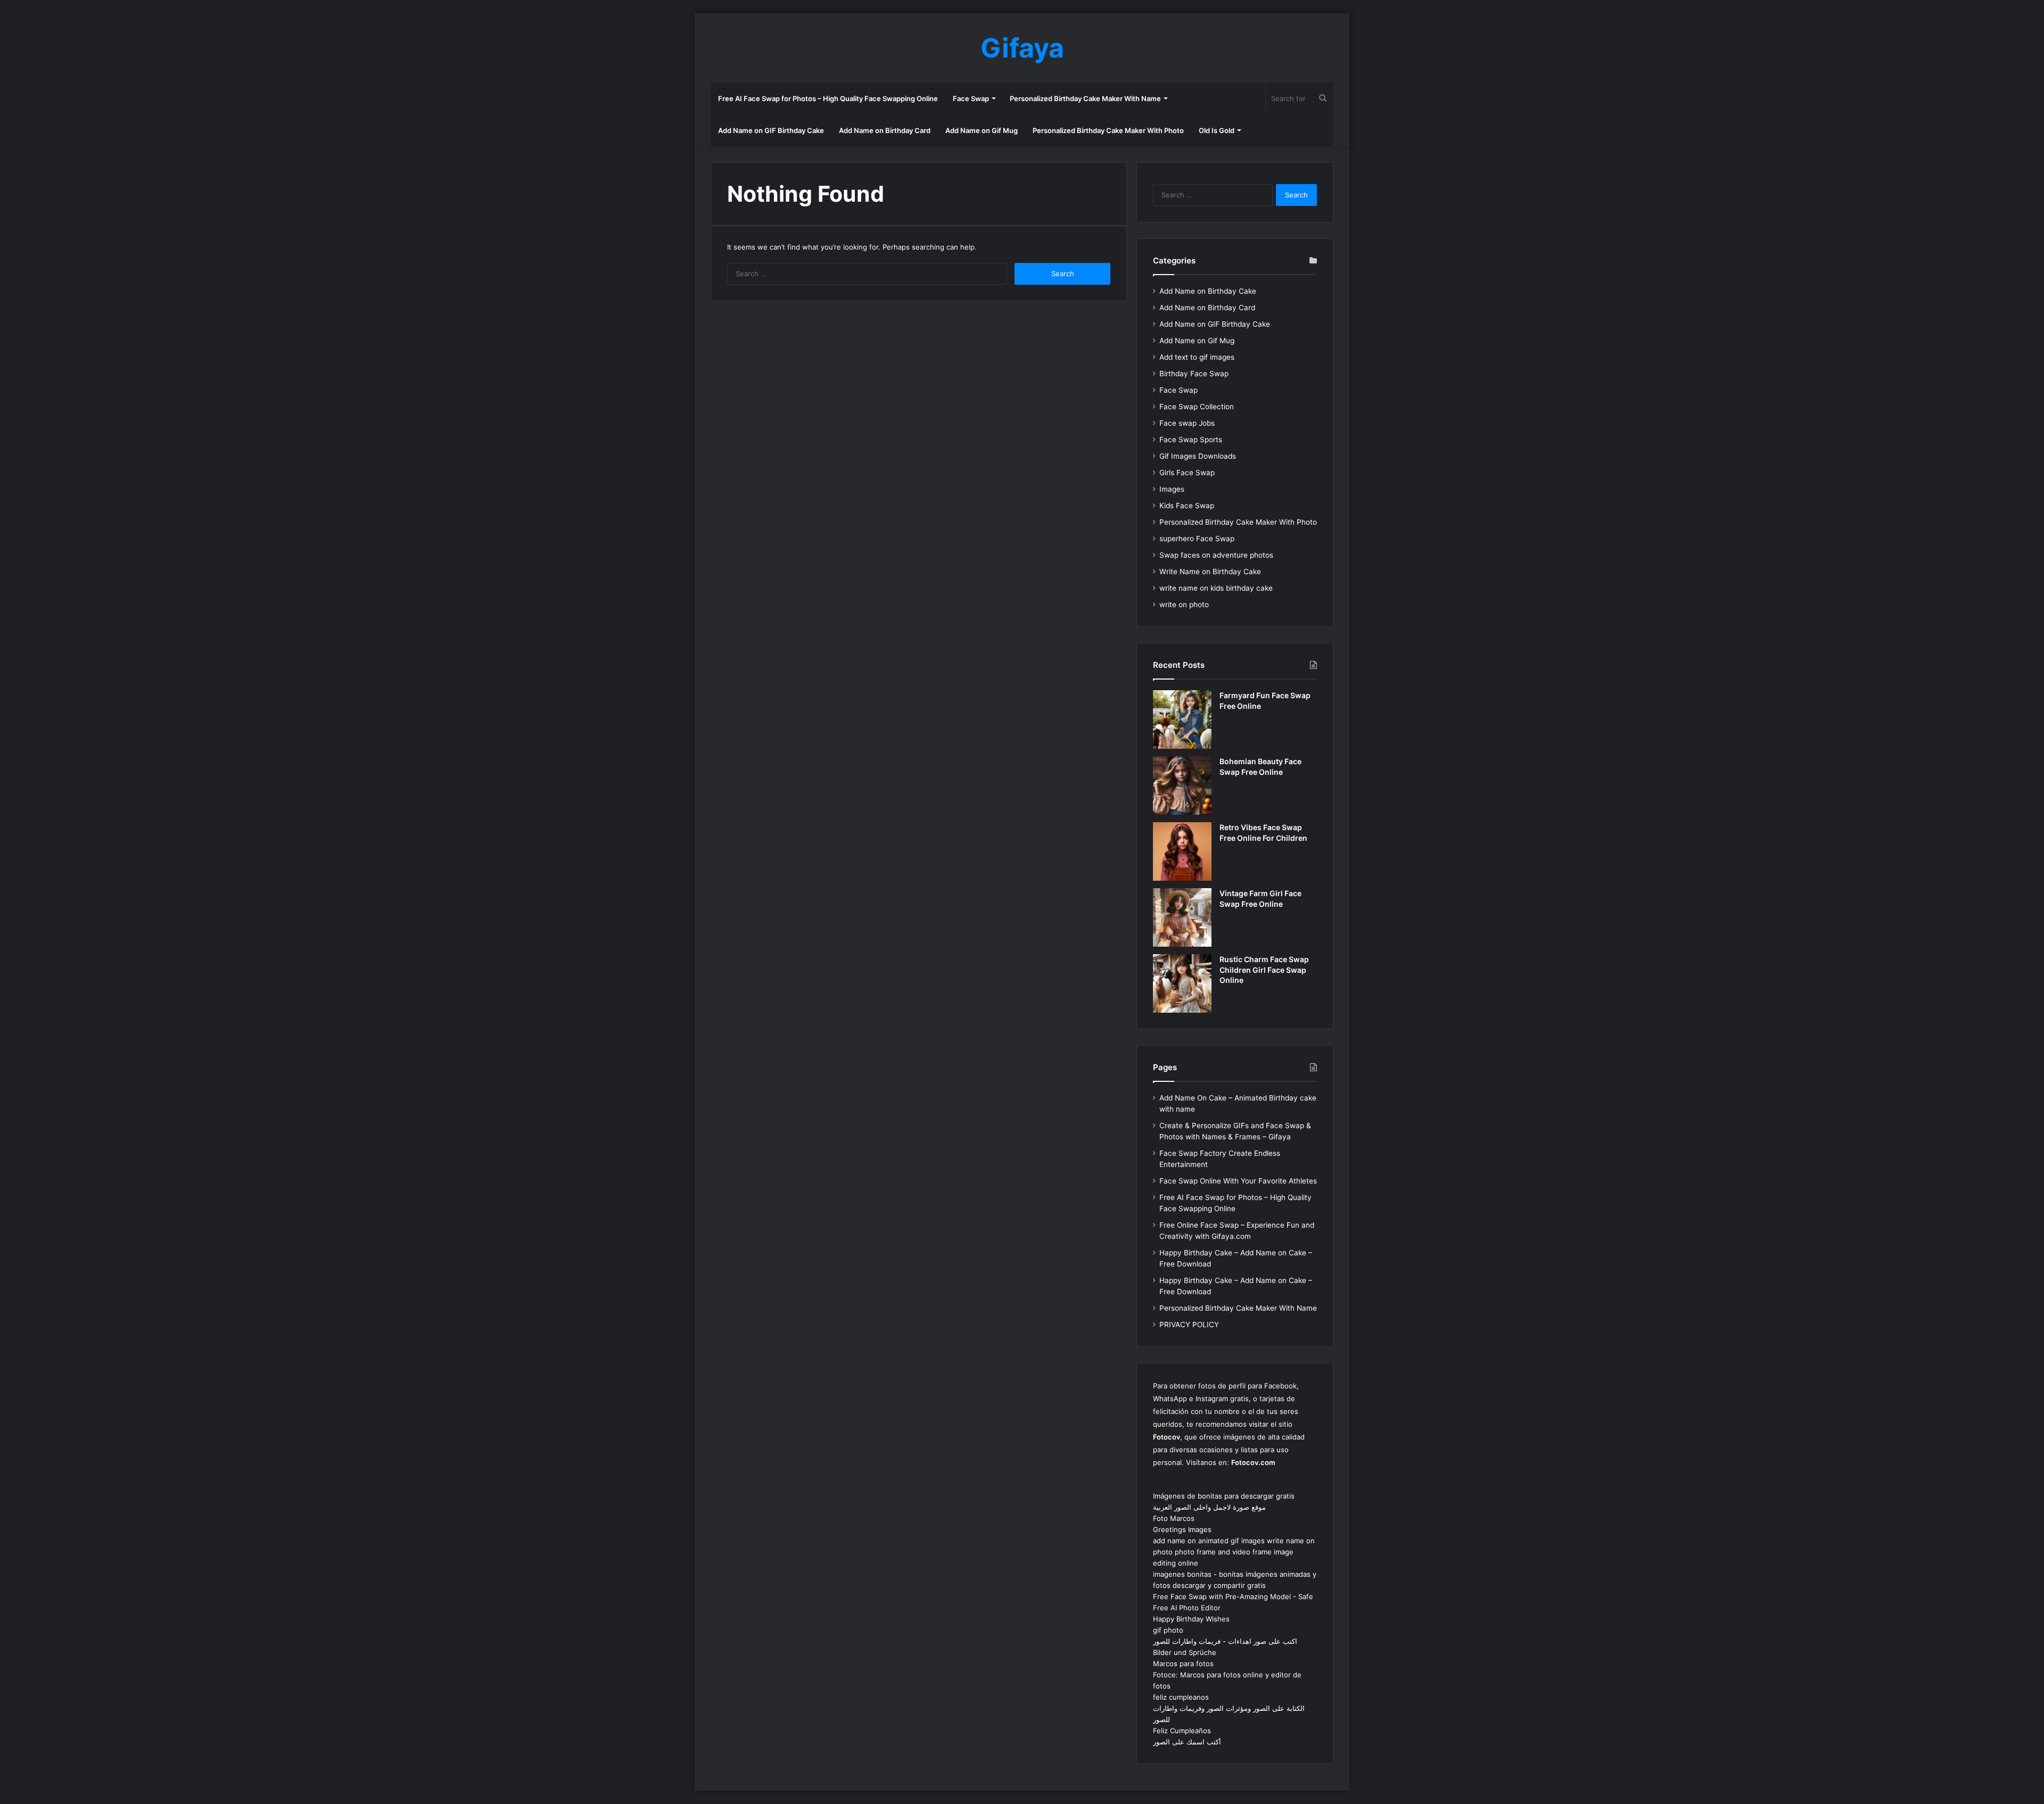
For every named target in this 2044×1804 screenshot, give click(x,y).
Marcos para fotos (1183, 1664)
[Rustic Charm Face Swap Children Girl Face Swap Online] (1182, 983)
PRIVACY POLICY (1189, 1325)
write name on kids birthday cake (1216, 588)
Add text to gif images (1197, 357)
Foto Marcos (1174, 1518)
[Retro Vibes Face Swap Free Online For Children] (1182, 851)
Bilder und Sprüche (1185, 1652)
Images (1172, 489)
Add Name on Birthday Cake (1208, 291)
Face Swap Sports (1191, 440)
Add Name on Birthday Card (885, 130)
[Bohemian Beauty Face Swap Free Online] (1182, 785)
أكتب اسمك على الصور (1187, 1742)
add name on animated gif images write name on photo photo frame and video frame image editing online (1234, 1552)
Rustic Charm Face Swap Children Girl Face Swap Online (1264, 970)
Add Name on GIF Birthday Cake (771, 130)
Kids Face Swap (1187, 506)
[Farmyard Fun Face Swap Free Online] (1182, 719)
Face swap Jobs (1187, 423)
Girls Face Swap (1187, 473)
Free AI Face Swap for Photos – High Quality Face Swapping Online (828, 98)
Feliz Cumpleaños (1182, 1731)
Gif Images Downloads (1198, 456)
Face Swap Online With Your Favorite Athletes (1238, 1181)
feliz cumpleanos (1181, 1697)
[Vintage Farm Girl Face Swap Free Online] (1182, 917)
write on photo (1184, 605)
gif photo (1168, 1630)
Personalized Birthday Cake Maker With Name (1085, 98)
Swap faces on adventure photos (1216, 555)
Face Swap (971, 98)
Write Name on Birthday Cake (1210, 572)
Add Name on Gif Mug (982, 130)
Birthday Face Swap (1194, 374)
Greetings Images (1182, 1529)
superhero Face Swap (1197, 539)
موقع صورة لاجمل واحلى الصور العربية (1209, 1507)
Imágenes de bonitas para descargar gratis (1224, 1496)
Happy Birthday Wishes (1191, 1619)
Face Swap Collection (1197, 407)
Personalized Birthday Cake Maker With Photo (1108, 130)
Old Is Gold (1217, 130)
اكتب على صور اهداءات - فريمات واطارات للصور (1225, 1641)
